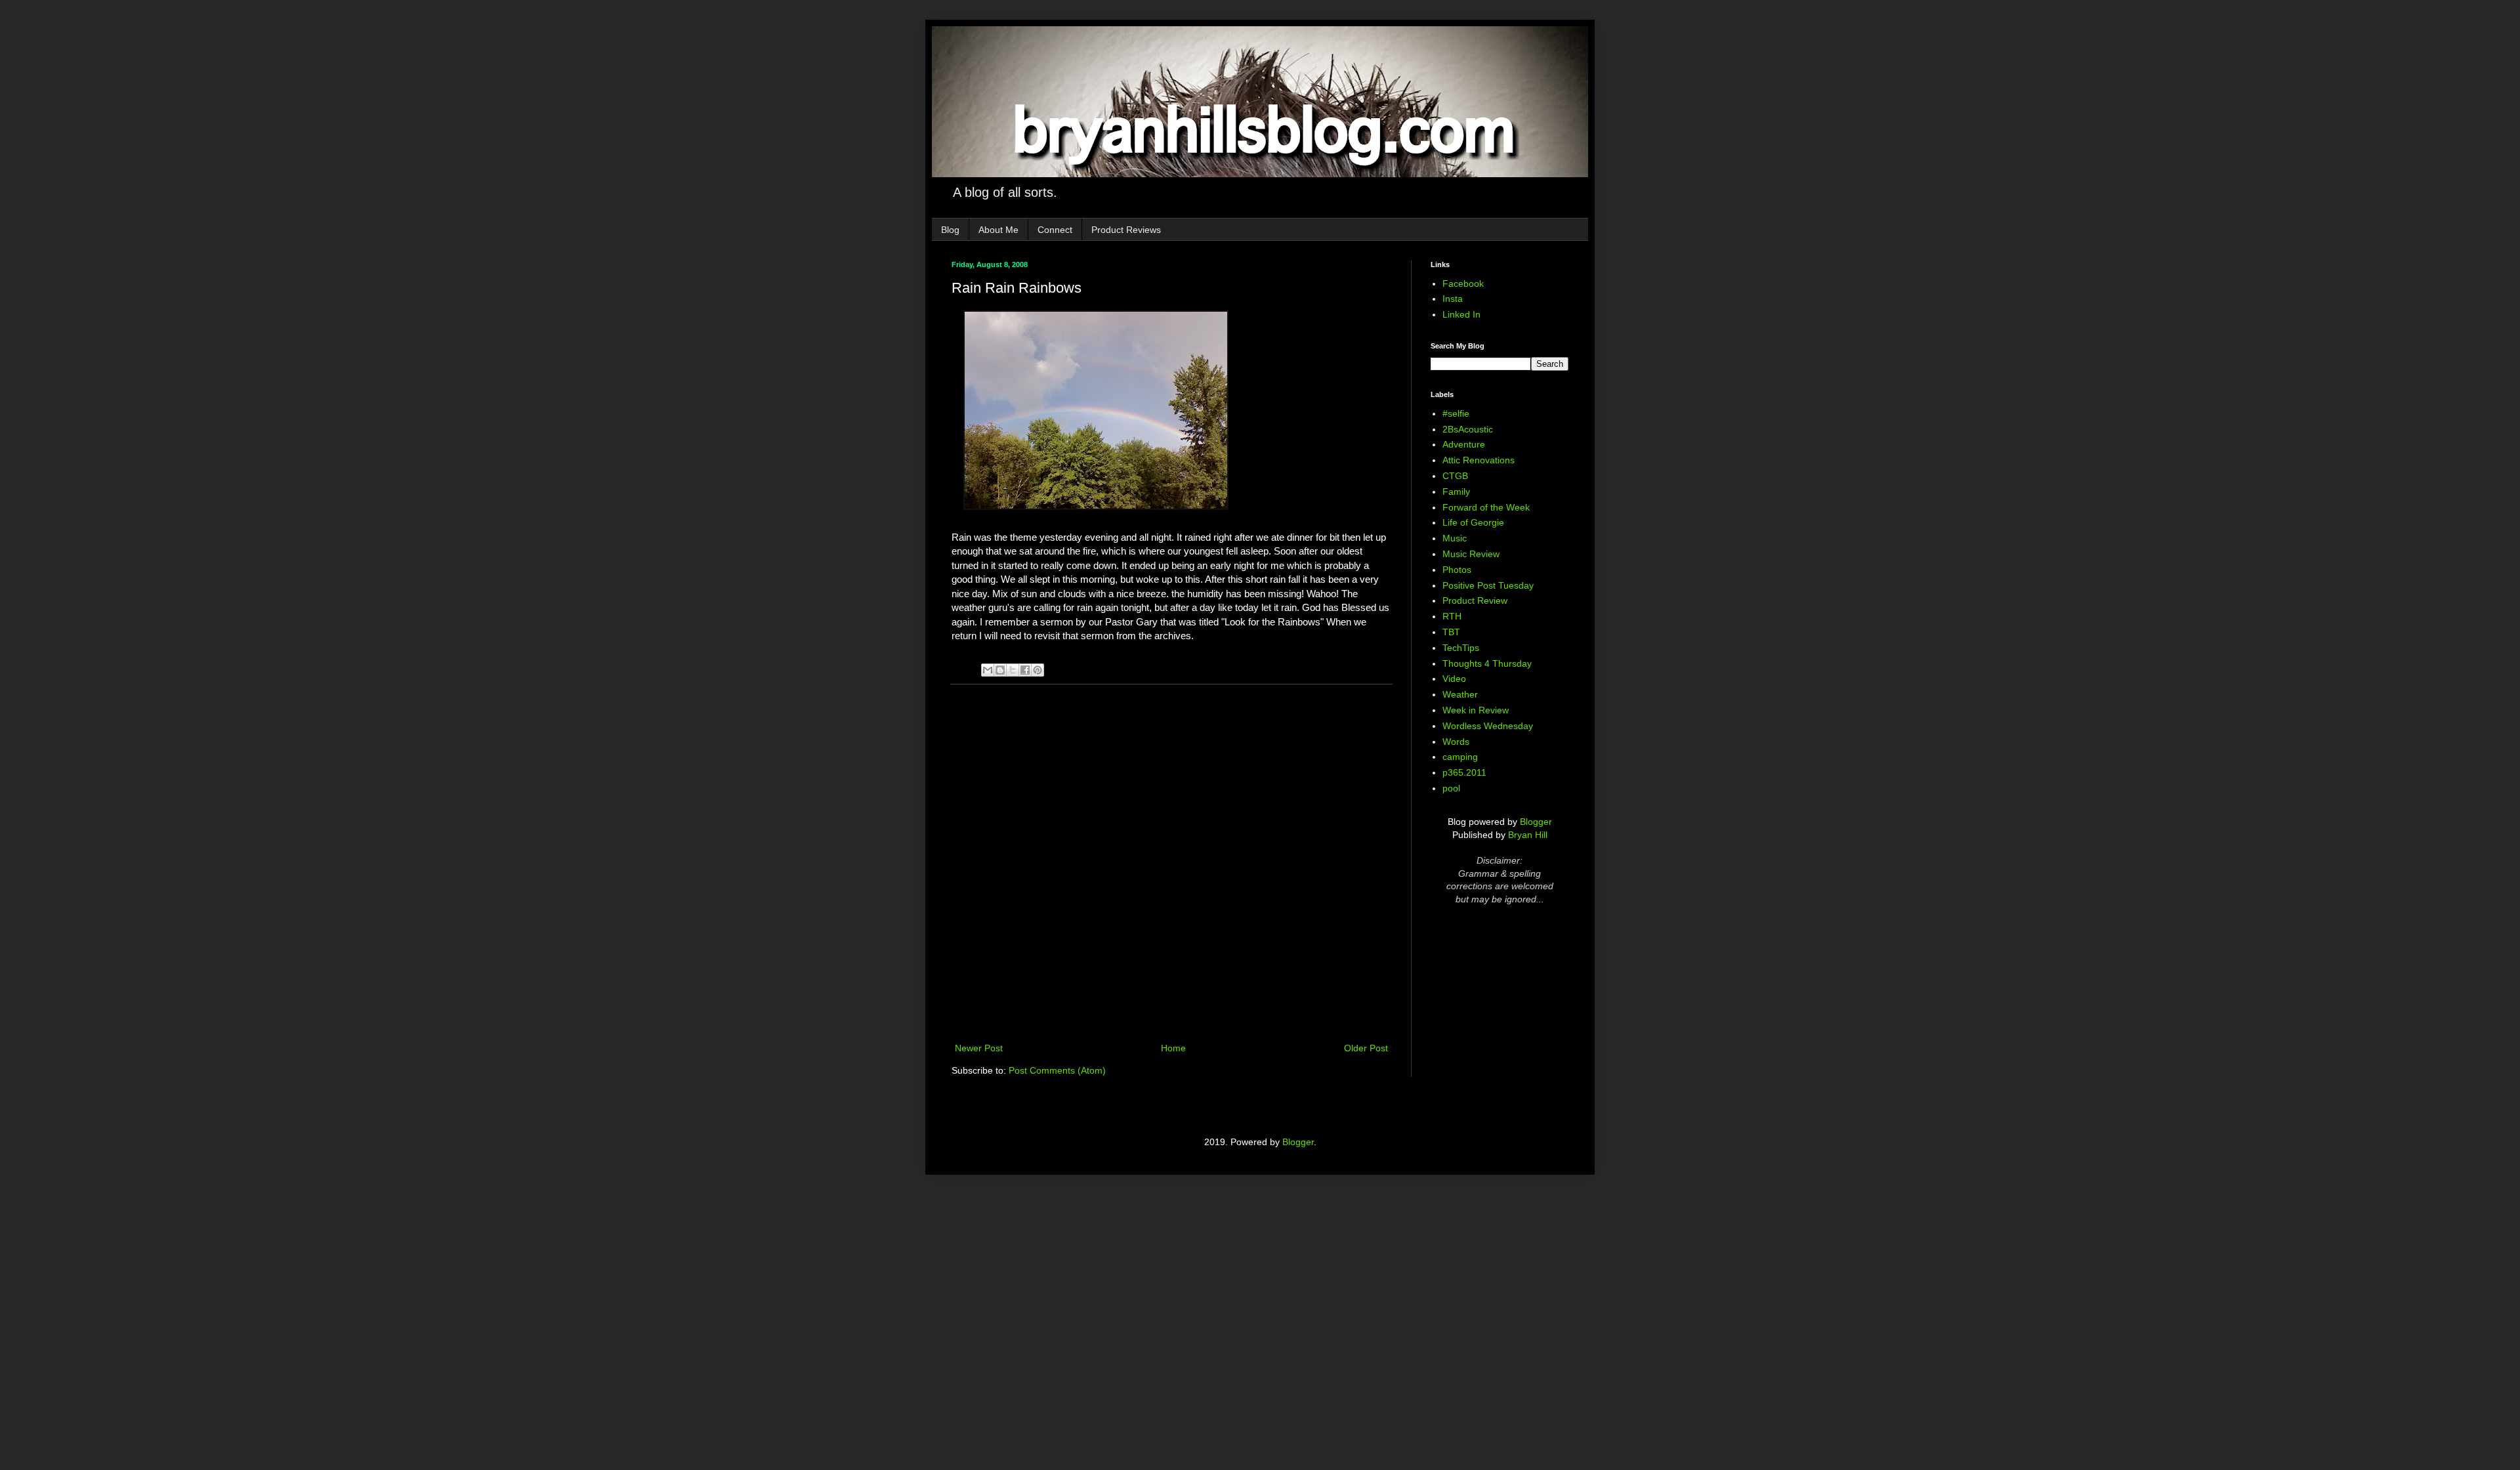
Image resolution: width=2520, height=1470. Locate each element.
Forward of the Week (1486, 507)
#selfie (1456, 413)
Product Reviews (1126, 230)
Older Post (1366, 1048)
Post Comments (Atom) (1057, 1070)
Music (1455, 538)
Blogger (1536, 822)
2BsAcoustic (1468, 429)
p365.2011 (1464, 772)
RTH (1452, 616)
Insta (1453, 299)
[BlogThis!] (1000, 670)
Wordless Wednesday (1488, 726)
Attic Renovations (1479, 460)
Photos (1457, 570)
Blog (950, 230)
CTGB (1455, 476)
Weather (1460, 694)
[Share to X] (1013, 670)
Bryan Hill (1528, 835)
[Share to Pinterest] (1038, 670)
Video (1454, 679)
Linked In (1461, 314)
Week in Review (1476, 710)
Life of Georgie (1473, 522)
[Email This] (988, 670)
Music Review (1471, 554)
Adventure (1464, 444)
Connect (1055, 230)
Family (1456, 492)
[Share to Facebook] (1025, 670)
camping (1460, 757)
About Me (998, 230)
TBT (1451, 632)
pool (1451, 788)
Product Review (1475, 600)
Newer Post (979, 1048)
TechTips (1461, 648)
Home (1173, 1048)
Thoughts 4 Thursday (1487, 663)
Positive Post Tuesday (1488, 585)
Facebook (1463, 283)
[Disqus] (1171, 865)
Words (1456, 742)
